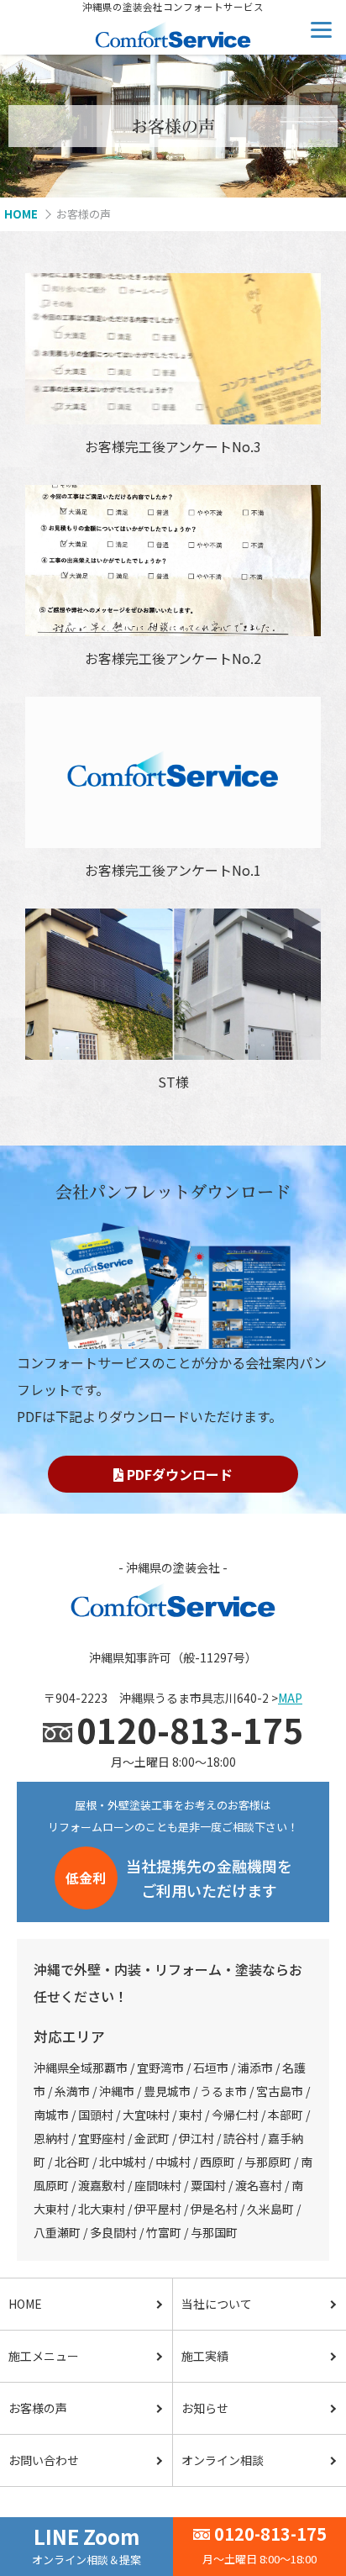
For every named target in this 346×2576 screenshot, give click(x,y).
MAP (290, 1698)
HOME (25, 2304)
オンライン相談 (223, 2460)
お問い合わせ (44, 2460)
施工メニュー (44, 2356)
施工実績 (205, 2356)
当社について (217, 2304)
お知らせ (205, 2408)
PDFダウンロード (178, 1474)
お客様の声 (38, 2408)
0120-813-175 (270, 2534)
